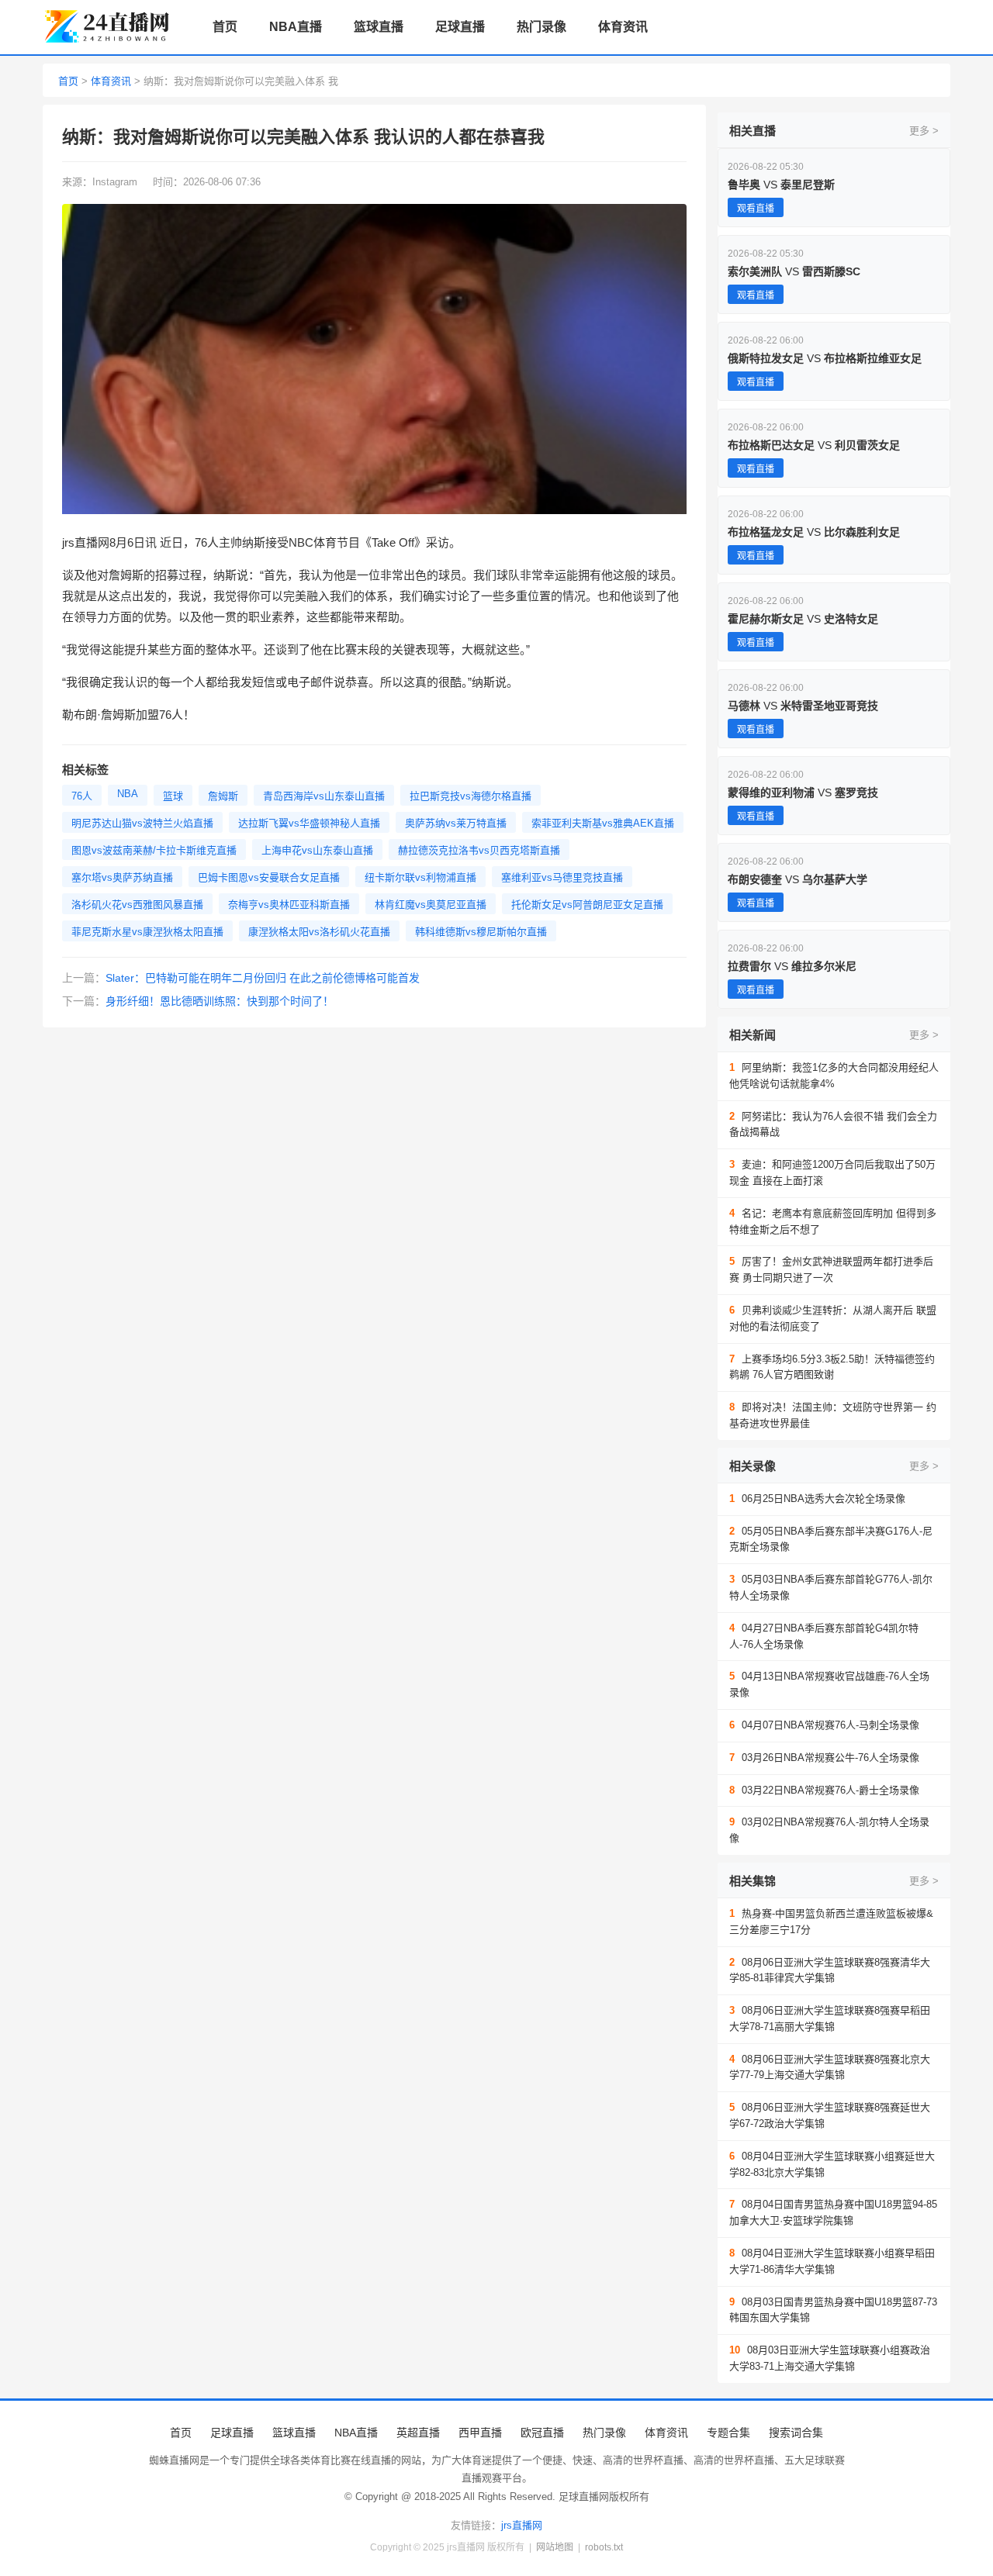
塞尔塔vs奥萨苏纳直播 (122, 877)
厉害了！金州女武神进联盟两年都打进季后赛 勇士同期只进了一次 (831, 1269)
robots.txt (604, 2547)
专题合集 (728, 2433)
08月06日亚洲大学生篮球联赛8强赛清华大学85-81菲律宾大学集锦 (830, 1970)
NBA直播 (296, 27)
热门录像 (541, 27)
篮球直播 (379, 27)
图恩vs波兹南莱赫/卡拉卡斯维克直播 (154, 850)
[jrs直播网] (109, 28)
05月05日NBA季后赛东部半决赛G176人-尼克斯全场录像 (831, 1539)
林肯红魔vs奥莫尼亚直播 (431, 905)
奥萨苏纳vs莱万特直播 (456, 823)
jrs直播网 (522, 2525)
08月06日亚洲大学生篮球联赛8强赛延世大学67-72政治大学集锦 (830, 2115)
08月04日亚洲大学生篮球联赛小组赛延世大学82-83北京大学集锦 (832, 2164)
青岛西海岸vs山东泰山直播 (324, 796)
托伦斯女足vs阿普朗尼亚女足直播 (587, 905)
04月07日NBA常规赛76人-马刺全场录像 (824, 1725)
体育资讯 (623, 27)
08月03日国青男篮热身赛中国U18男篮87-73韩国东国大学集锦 (833, 2310)
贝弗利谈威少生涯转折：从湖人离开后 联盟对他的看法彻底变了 (833, 1318)
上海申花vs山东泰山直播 (317, 850)
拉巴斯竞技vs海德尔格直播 (471, 796)
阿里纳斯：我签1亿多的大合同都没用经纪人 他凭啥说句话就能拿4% (834, 1076)
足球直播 (460, 27)
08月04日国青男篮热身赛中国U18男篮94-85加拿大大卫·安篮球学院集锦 (833, 2212)
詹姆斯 (223, 796)
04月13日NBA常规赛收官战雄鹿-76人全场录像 (829, 1684)
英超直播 (418, 2433)
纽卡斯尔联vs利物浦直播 (420, 877)
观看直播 (756, 209)
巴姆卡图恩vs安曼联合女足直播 (269, 877)
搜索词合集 (796, 2433)
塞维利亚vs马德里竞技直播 (562, 877)
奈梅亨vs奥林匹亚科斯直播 (289, 905)
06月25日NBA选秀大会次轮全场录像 (817, 1499)
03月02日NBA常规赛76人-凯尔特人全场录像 (829, 1830)
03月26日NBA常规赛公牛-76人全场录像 (824, 1758)
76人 (82, 796)
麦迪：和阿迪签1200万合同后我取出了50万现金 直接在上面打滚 (832, 1172)
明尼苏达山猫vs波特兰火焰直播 (142, 823)
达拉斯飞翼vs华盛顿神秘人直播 (309, 823)
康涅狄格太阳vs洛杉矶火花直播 (319, 932)
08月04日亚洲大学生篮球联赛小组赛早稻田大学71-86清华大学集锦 (832, 2261)
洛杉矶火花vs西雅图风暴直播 (137, 905)
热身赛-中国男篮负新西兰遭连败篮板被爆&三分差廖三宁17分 (831, 1922)
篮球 (173, 796)
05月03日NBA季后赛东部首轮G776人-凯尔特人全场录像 (831, 1587)
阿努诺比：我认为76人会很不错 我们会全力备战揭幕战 (833, 1124)
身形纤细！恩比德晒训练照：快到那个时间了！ (220, 1001)
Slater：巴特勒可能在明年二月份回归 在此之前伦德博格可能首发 (263, 978)
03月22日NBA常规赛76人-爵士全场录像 (824, 1790)
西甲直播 (480, 2433)
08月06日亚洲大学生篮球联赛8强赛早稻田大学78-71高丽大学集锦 (830, 2018)
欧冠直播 (542, 2433)
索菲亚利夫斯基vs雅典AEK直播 (603, 823)
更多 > (924, 131)
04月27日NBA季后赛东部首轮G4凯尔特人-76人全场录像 (824, 1636)
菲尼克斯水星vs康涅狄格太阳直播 (147, 932)
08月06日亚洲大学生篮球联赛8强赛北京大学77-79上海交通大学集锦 (830, 2067)
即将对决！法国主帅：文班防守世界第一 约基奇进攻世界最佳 (833, 1415)
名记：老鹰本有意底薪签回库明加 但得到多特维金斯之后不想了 (833, 1221)
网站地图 (555, 2547)
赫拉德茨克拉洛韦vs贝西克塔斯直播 (479, 850)
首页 (225, 27)
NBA (128, 794)
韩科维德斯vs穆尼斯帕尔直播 (481, 932)
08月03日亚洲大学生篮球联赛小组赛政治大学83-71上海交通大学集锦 (830, 2358)
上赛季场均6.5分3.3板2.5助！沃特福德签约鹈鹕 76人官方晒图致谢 (832, 1367)
